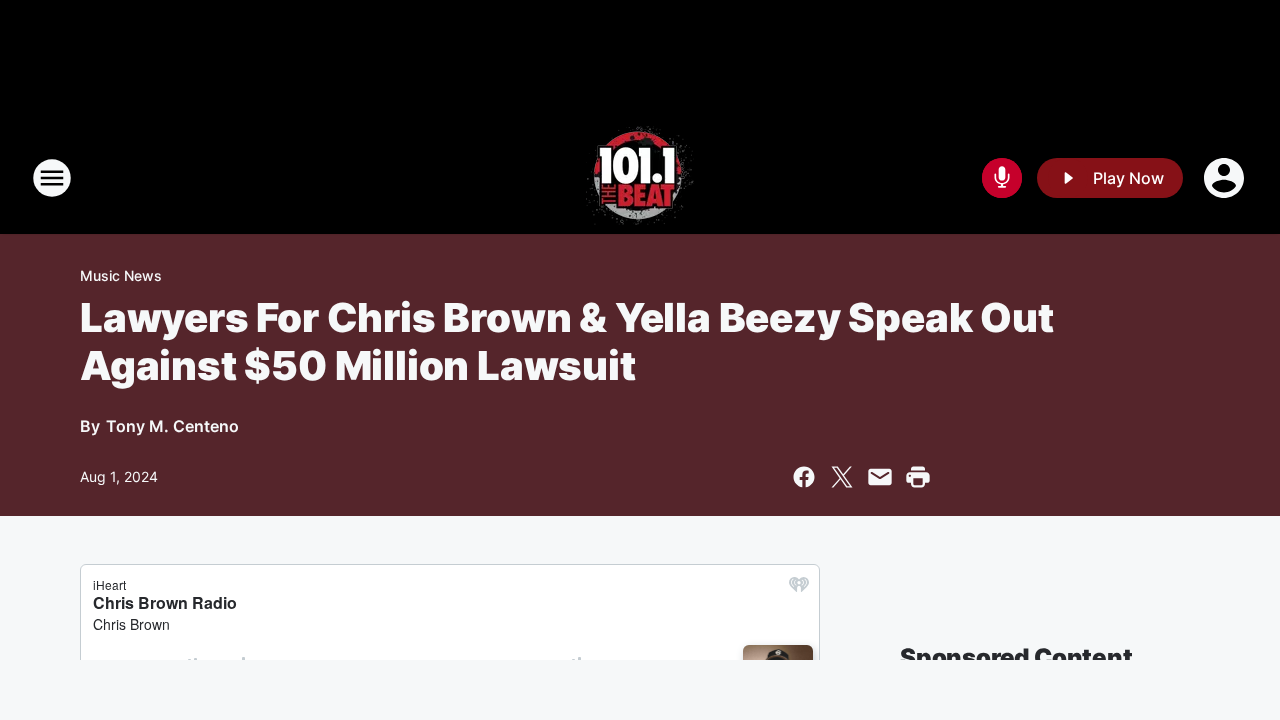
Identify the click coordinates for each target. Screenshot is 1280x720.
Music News (121, 275)
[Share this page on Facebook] (804, 477)
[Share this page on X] (842, 477)
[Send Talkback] (1002, 178)
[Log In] (1226, 178)
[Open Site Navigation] (52, 178)
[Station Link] (640, 178)
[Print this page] (918, 477)
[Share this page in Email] (880, 477)
